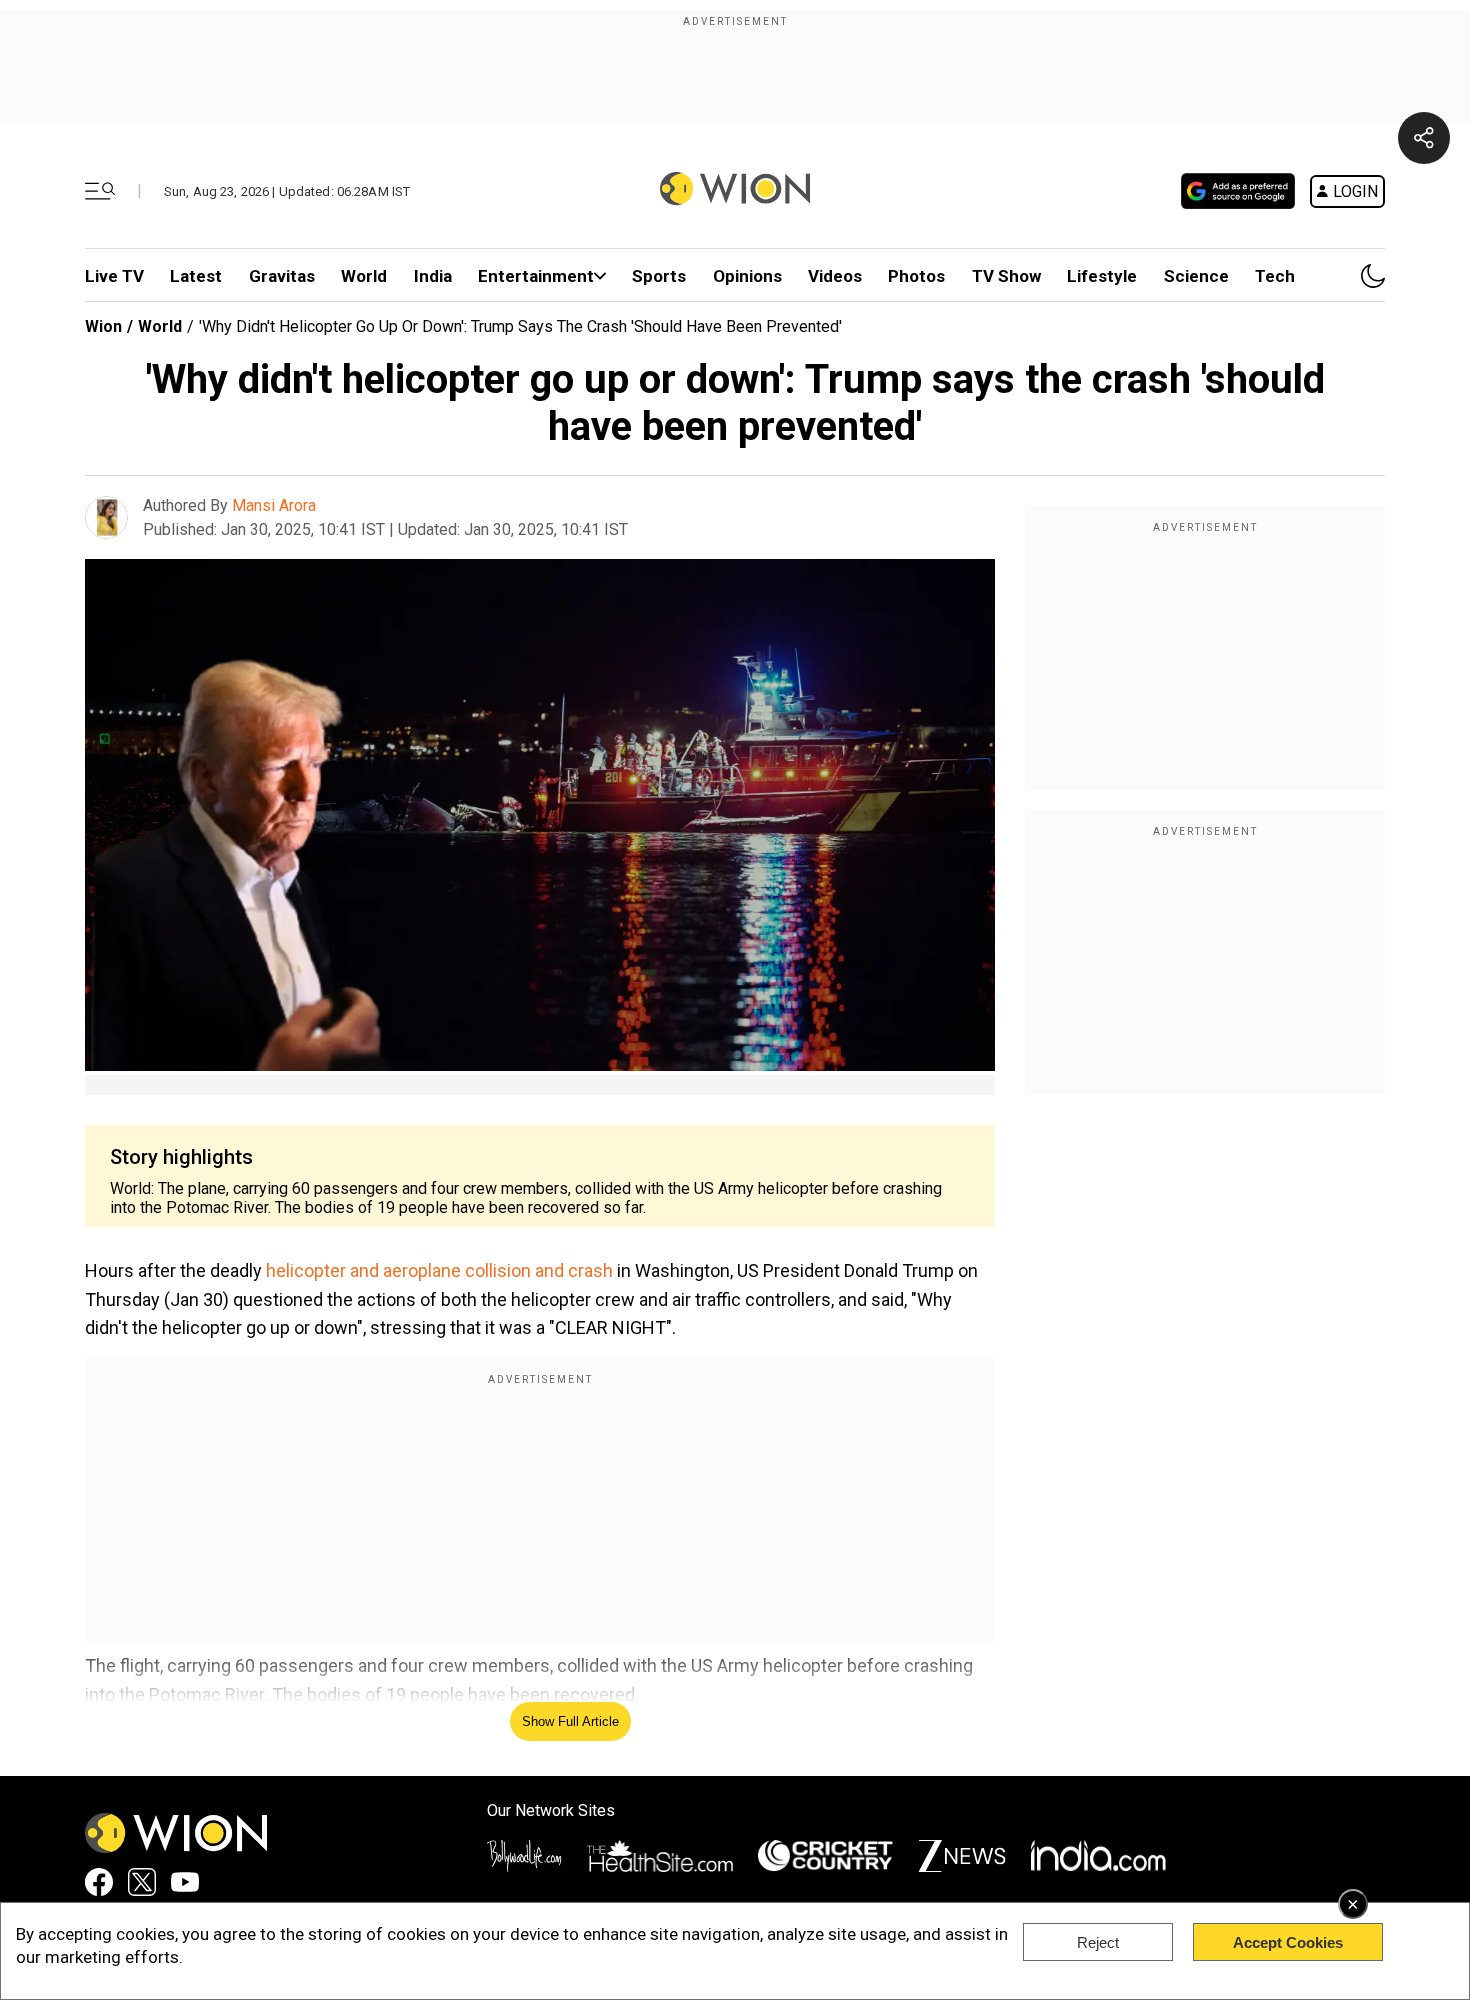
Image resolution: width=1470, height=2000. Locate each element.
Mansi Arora (274, 505)
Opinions (747, 276)
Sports (659, 276)
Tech (1275, 276)
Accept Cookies (1288, 1942)
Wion (103, 326)
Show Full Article (570, 1721)
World (364, 276)
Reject (1098, 1942)
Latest (196, 276)
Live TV (114, 276)
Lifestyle (1102, 276)
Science (1196, 276)
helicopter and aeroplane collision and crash (439, 1270)
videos (835, 276)
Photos (916, 276)
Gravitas (282, 276)
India (433, 276)
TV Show (1006, 276)
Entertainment (536, 276)
